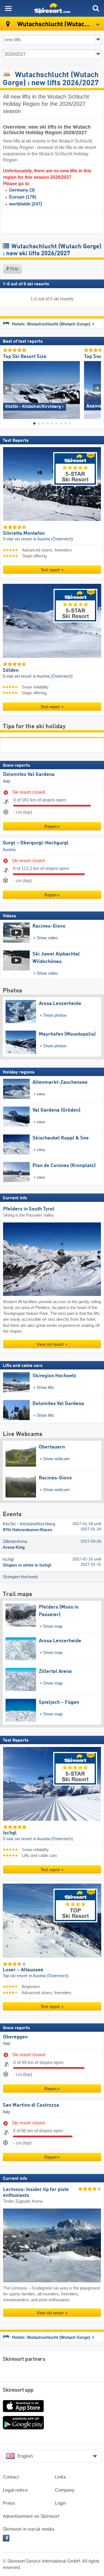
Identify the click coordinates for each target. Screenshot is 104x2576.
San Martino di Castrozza (31, 2105)
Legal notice (15, 2490)
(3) (22, 190)
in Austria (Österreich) (53, 539)
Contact (11, 2477)
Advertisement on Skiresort (31, 2516)
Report (50, 826)
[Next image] (97, 388)
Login (60, 2503)
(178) (23, 197)
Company (65, 2490)
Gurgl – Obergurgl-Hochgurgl (36, 843)
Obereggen (15, 2037)
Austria (9, 849)
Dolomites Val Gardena (29, 774)
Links (60, 2477)
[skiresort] (52, 8)
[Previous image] (7, 388)
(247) (26, 204)
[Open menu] (8, 8)
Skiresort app (18, 2390)
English (25, 2456)
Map (14, 269)
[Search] (96, 8)
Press (9, 2503)
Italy (7, 781)
